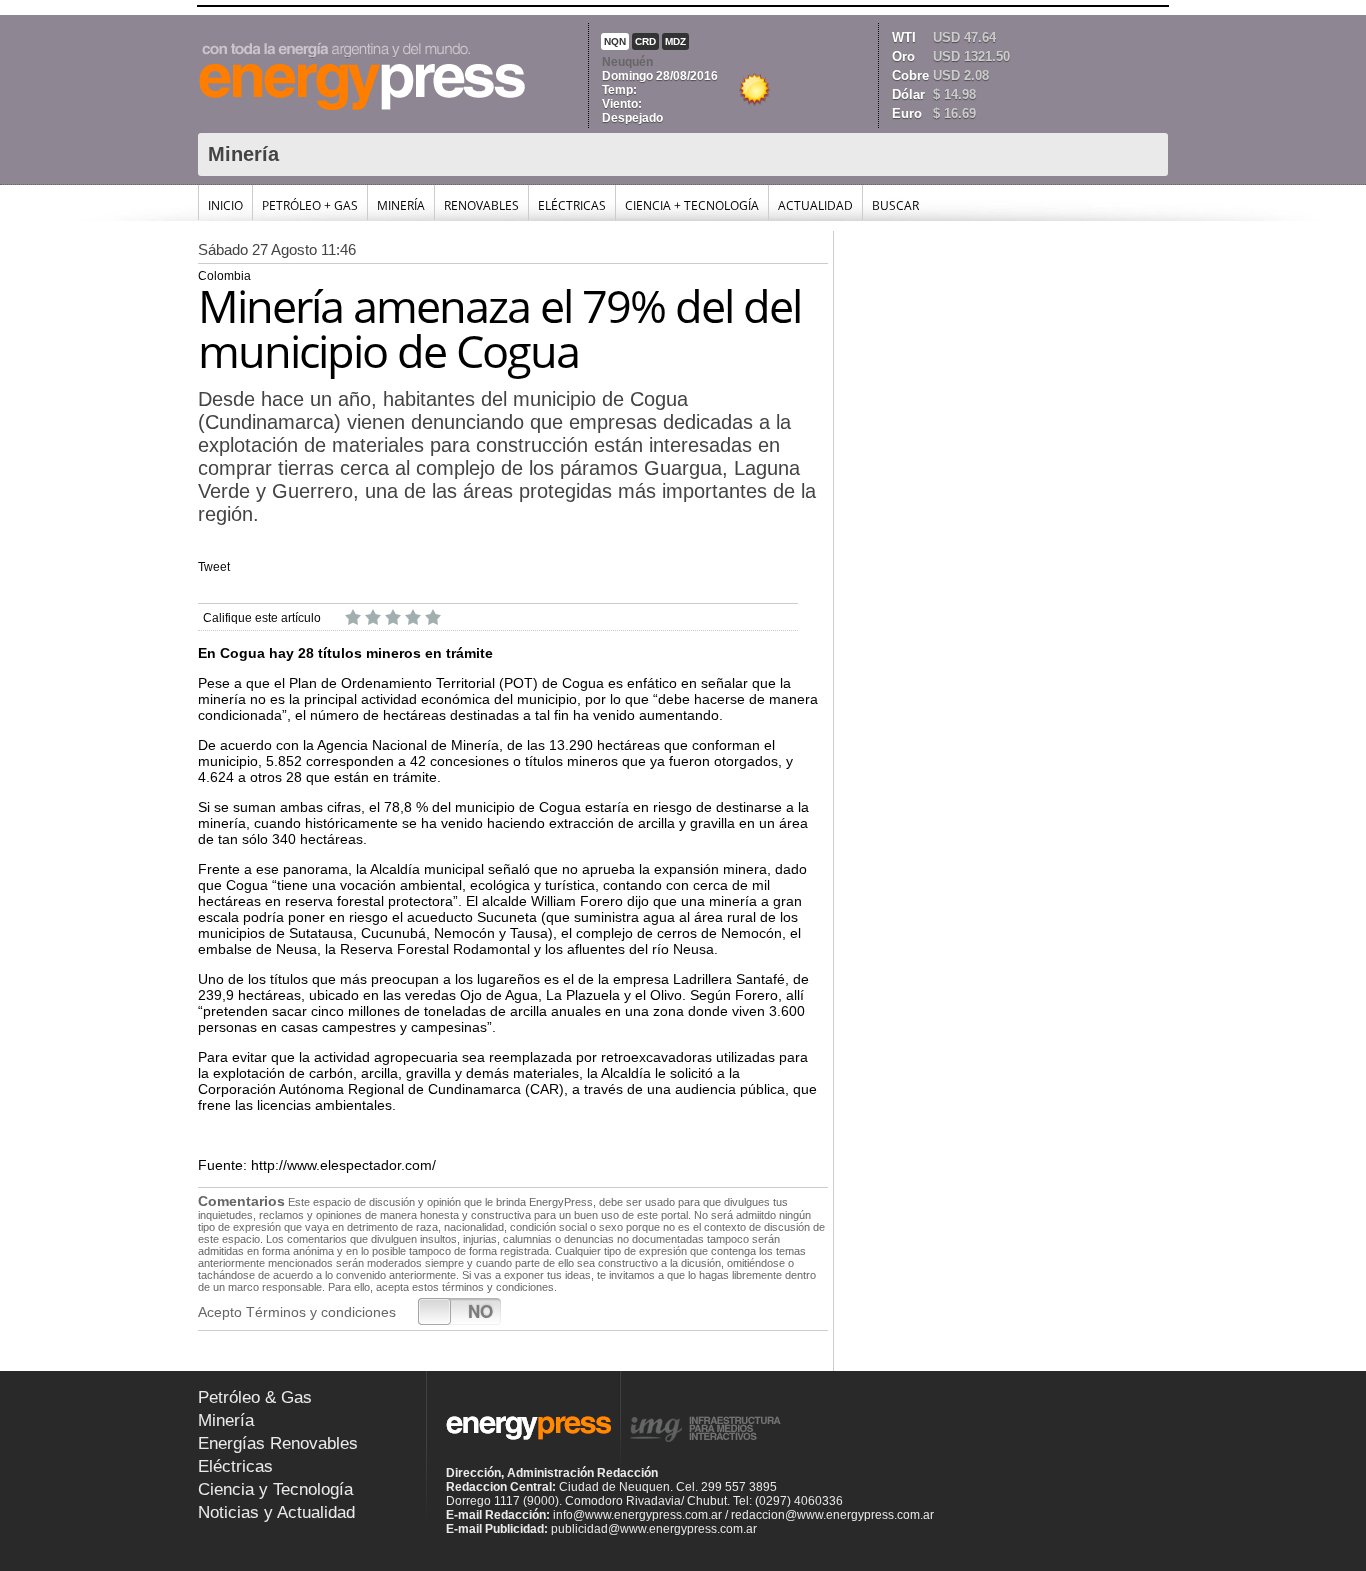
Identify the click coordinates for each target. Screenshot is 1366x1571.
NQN (615, 41)
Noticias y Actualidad (276, 1512)
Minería (401, 205)
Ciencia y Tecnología (275, 1489)
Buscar (895, 205)
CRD (645, 41)
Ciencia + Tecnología (692, 205)
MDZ (675, 41)
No (480, 1311)
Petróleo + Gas (310, 205)
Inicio (225, 205)
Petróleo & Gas (255, 1397)
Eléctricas (572, 205)
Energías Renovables (278, 1443)
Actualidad (815, 205)
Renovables (481, 205)
